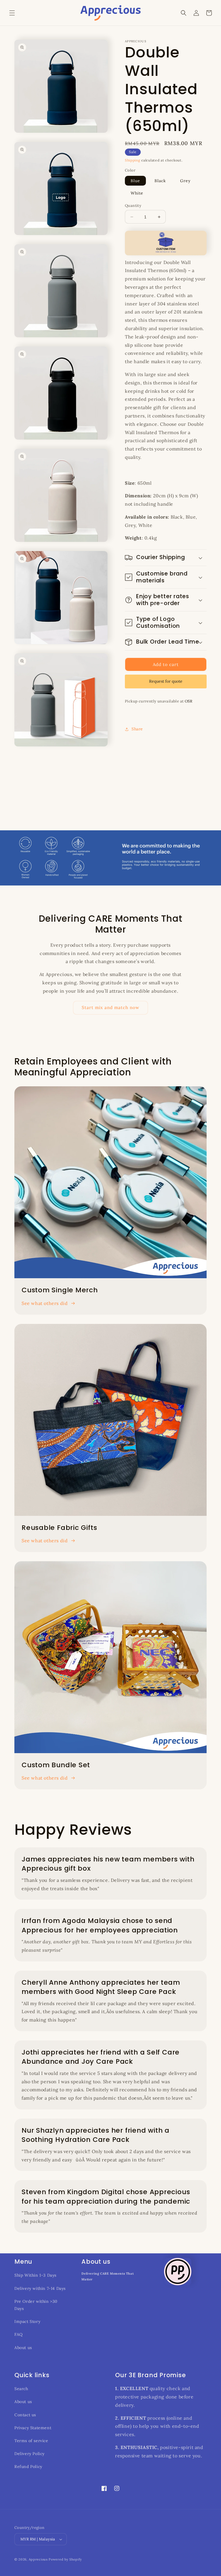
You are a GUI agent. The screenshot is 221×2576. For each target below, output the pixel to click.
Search (21, 2389)
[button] (12, 13)
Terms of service (31, 2441)
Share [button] (137, 729)
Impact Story (27, 2321)
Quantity (133, 206)
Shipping (133, 160)
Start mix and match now (110, 1007)
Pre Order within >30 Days (36, 2305)
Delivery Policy (29, 2454)
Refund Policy (28, 2467)
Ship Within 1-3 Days (35, 2275)
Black (160, 181)
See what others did (45, 1303)
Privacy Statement (33, 2428)
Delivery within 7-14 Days (40, 2288)
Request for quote (166, 681)
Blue (135, 181)
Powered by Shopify (65, 2559)
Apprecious (39, 2559)
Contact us (25, 2415)
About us (23, 2348)
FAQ (19, 2334)
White (137, 193)
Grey (185, 181)
